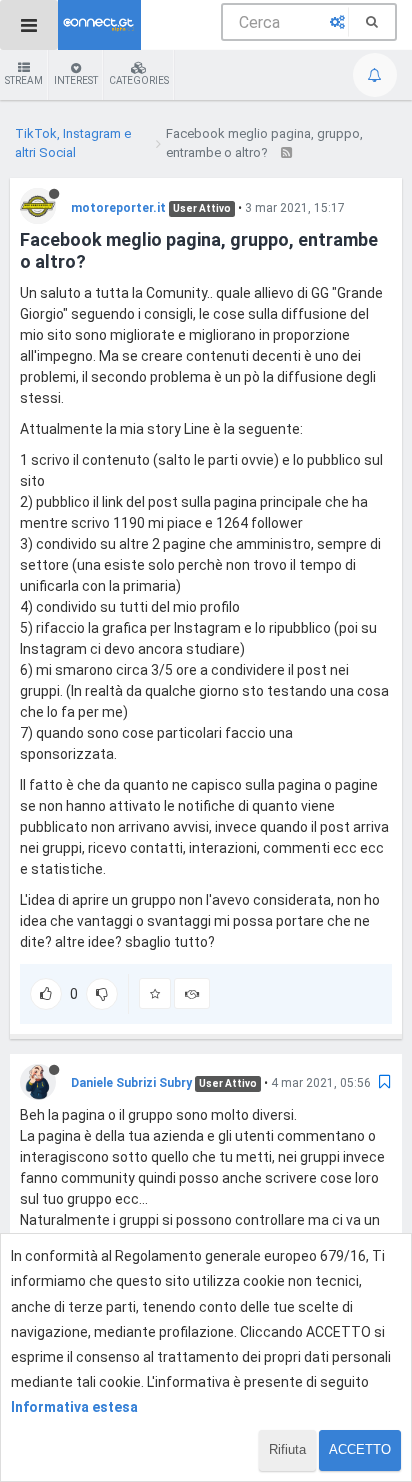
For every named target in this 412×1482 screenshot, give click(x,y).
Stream (24, 80)
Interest (76, 80)
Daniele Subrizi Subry (131, 1083)
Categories (139, 80)
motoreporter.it (118, 208)
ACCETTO (360, 1449)
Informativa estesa (74, 1407)
